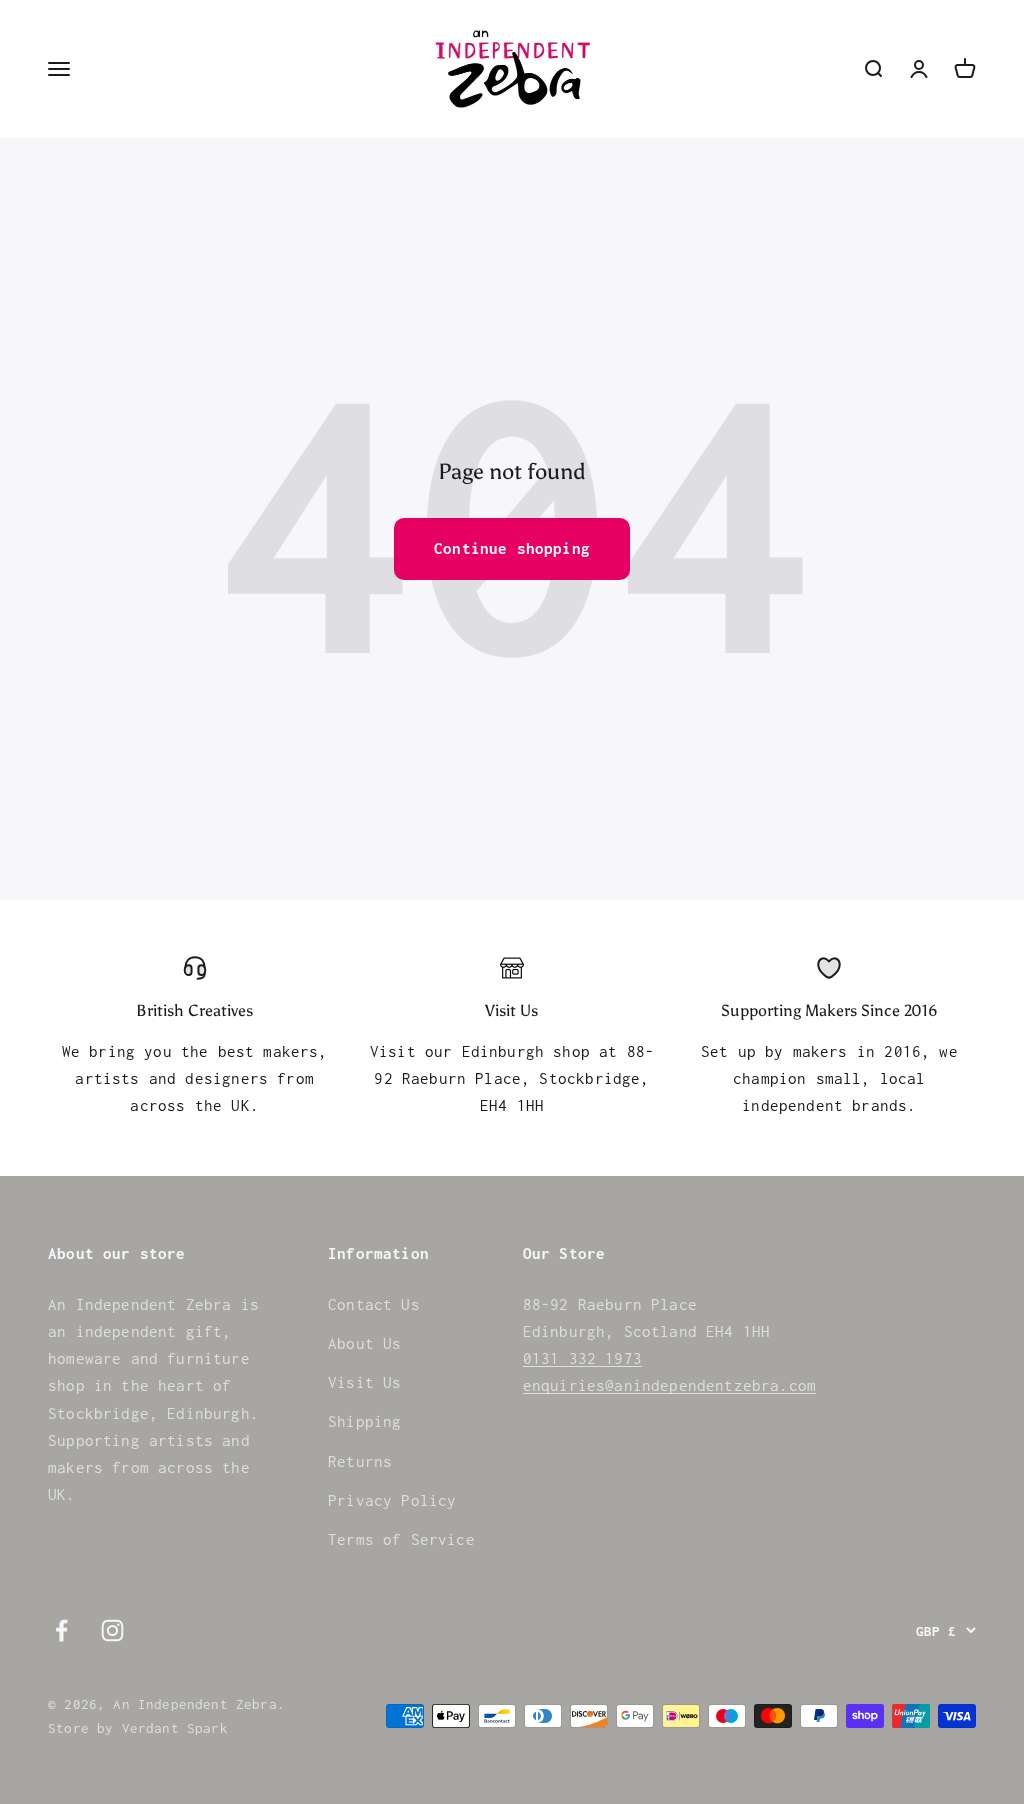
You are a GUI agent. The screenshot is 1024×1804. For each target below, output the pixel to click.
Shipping (364, 1421)
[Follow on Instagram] (112, 1630)
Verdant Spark (175, 1728)
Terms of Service (401, 1539)
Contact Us (374, 1304)
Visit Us (364, 1382)
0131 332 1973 (582, 1358)
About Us (364, 1343)
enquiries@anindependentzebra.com (669, 1385)
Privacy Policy (392, 1500)
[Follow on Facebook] (61, 1630)
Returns (360, 1461)
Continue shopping (512, 548)
